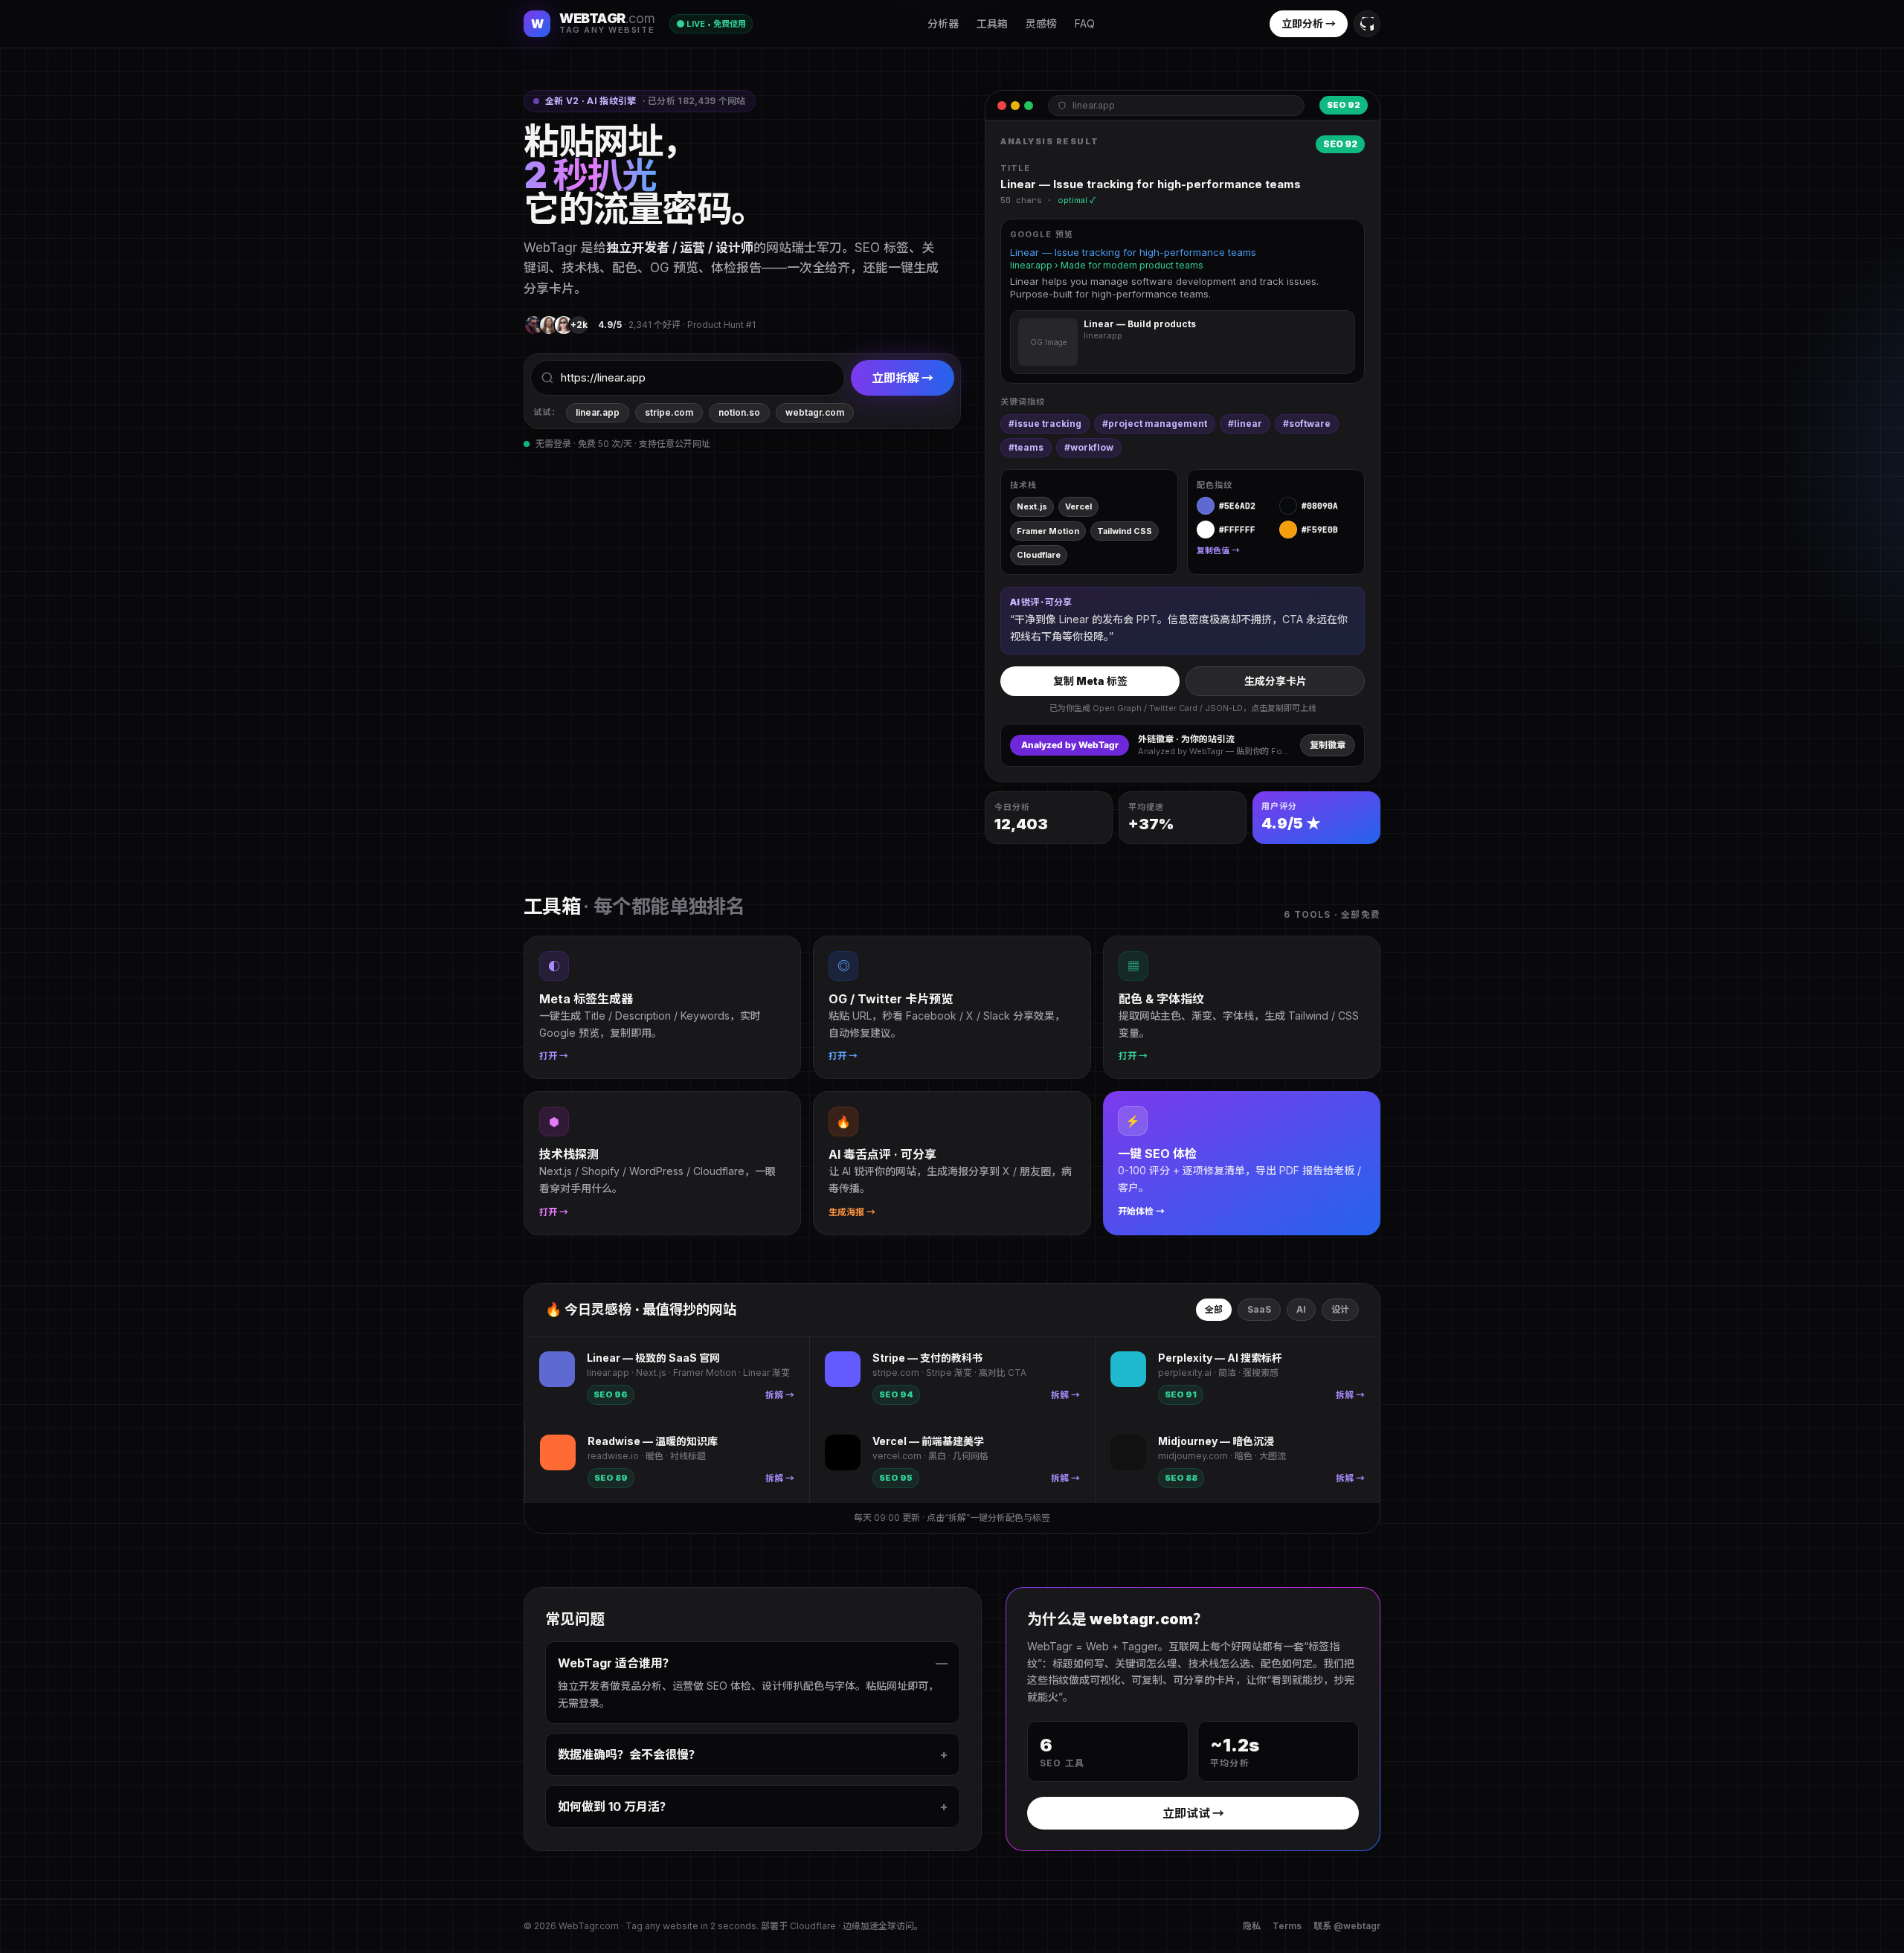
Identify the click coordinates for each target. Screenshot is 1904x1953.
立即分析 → (1309, 23)
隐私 (1252, 1926)
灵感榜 (1041, 23)
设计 (1340, 1309)
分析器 (943, 23)
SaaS (1259, 1309)
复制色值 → (1218, 550)
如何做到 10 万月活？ (753, 1806)
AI (1301, 1309)
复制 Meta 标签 (1090, 681)
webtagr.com (815, 412)
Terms (1287, 1926)
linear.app (598, 412)
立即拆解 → (903, 378)
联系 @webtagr (1347, 1926)
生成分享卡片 (1276, 681)
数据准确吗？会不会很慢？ (753, 1754)
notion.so (739, 412)
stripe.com (669, 412)
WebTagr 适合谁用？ (753, 1663)
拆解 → (780, 1395)
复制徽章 (1328, 745)
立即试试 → (1193, 1813)
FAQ (1085, 23)
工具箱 (992, 23)
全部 (1214, 1309)
